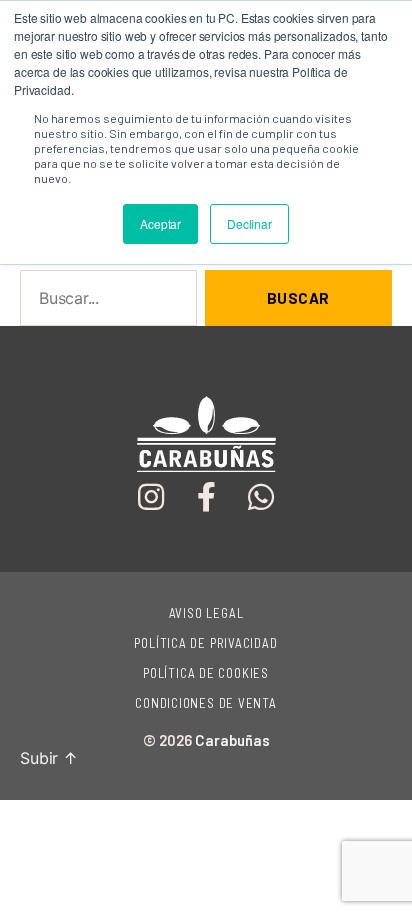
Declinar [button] (249, 223)
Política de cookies (206, 673)
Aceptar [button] (160, 223)
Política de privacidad (205, 643)
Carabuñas (232, 740)
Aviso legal (206, 613)
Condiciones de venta (206, 703)
